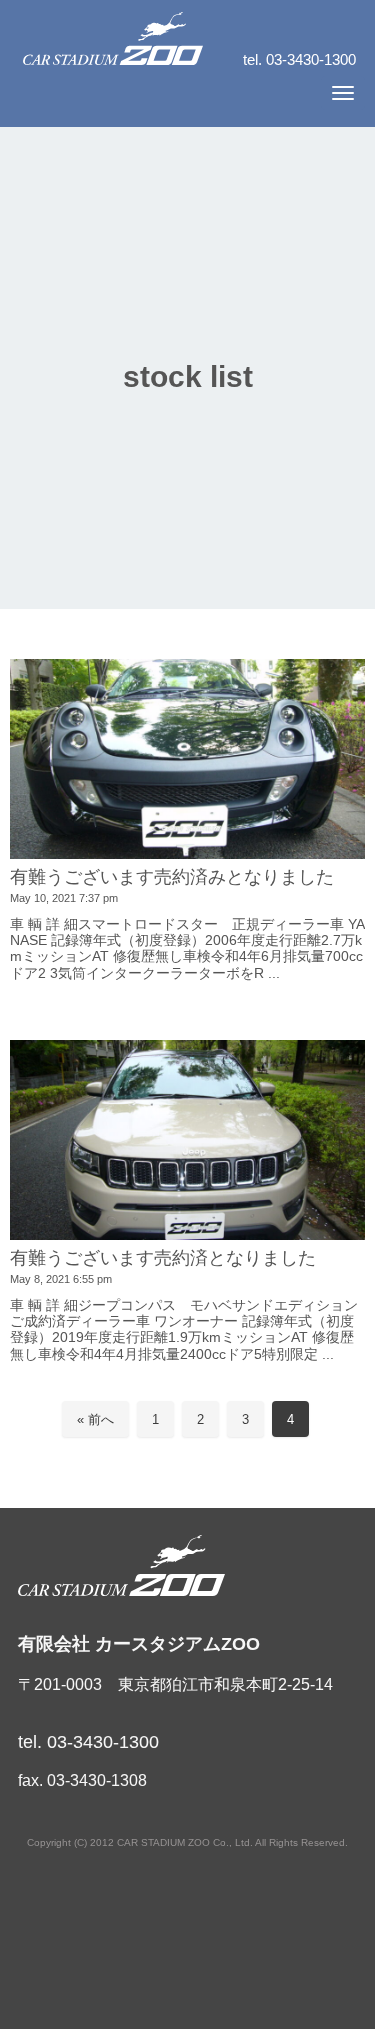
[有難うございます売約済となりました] (187, 1140)
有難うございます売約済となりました (163, 1258)
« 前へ (95, 1419)
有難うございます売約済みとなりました (172, 877)
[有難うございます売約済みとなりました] (187, 759)
